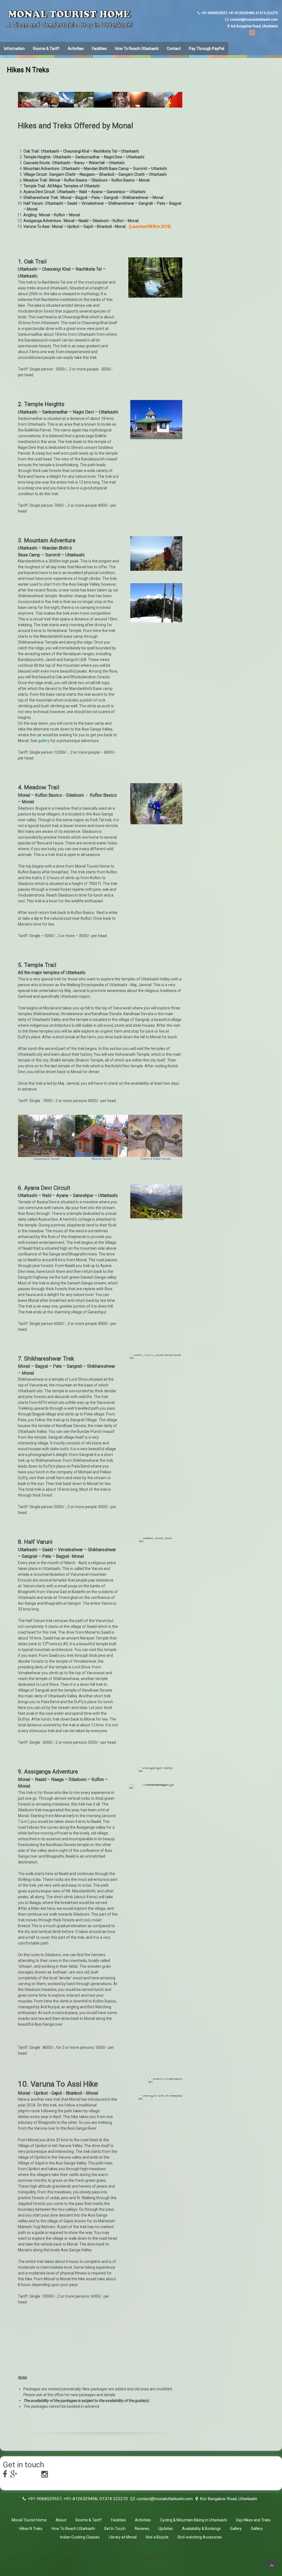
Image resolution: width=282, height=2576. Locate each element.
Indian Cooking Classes (80, 2537)
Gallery (236, 2529)
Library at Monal (123, 2537)
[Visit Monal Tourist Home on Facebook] (5, 2476)
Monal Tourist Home (29, 2520)
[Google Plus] (251, 34)
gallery (44, 741)
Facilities (99, 49)
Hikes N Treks (31, 2529)
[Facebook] (241, 34)
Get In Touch (115, 2529)
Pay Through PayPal (207, 49)
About (61, 2520)
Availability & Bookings (201, 2529)
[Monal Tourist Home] (69, 28)
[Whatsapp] (262, 34)
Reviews (142, 2529)
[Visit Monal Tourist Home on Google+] (14, 2476)
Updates (166, 2529)
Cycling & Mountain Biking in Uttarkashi (193, 2520)
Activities (76, 49)
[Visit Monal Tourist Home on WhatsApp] (24, 2476)
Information (14, 49)
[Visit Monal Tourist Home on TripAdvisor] (35, 2476)
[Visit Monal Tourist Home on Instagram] (45, 2476)
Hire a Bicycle (157, 2537)
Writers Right (191, 2559)
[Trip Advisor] (272, 34)
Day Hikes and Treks (253, 2520)
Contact (174, 49)
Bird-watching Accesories (200, 2537)
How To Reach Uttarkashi (137, 49)
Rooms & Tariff (46, 49)
